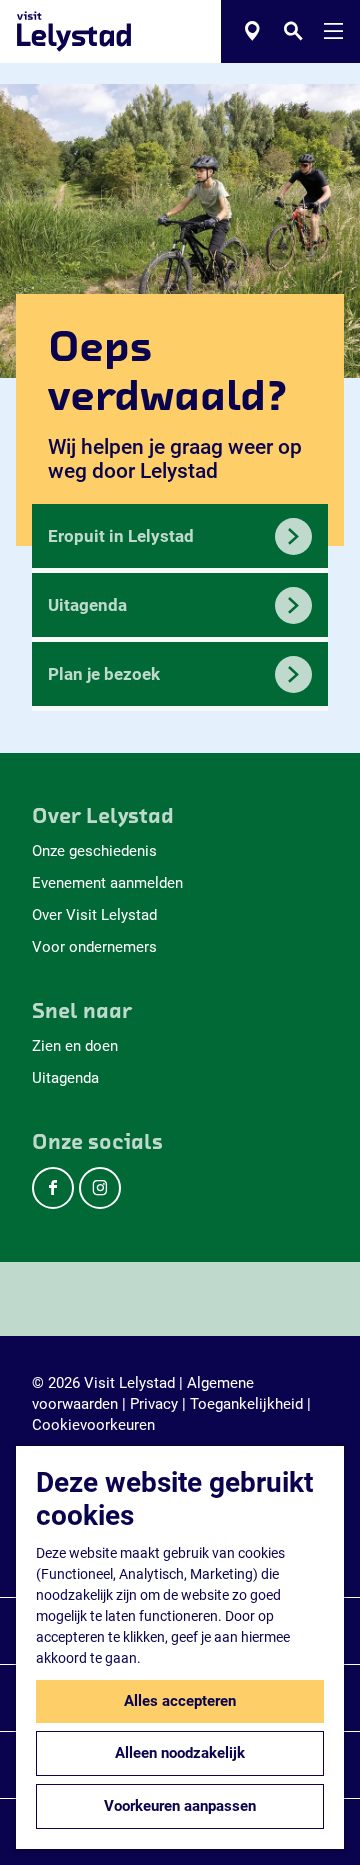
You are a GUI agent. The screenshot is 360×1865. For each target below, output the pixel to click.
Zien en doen (75, 1046)
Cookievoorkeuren (93, 1425)
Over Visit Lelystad (94, 915)
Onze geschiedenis (94, 851)
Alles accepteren (180, 1701)
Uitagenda (65, 1078)
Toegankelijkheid (246, 1404)
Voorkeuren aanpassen (180, 1806)
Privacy (154, 1404)
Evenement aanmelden (107, 883)
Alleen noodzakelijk (180, 1753)
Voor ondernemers (94, 947)
